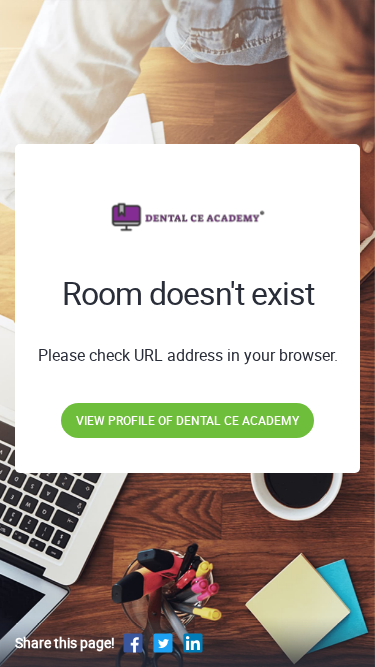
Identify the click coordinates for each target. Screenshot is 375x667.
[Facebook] (133, 642)
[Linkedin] (193, 642)
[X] (163, 642)
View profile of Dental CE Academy (187, 420)
